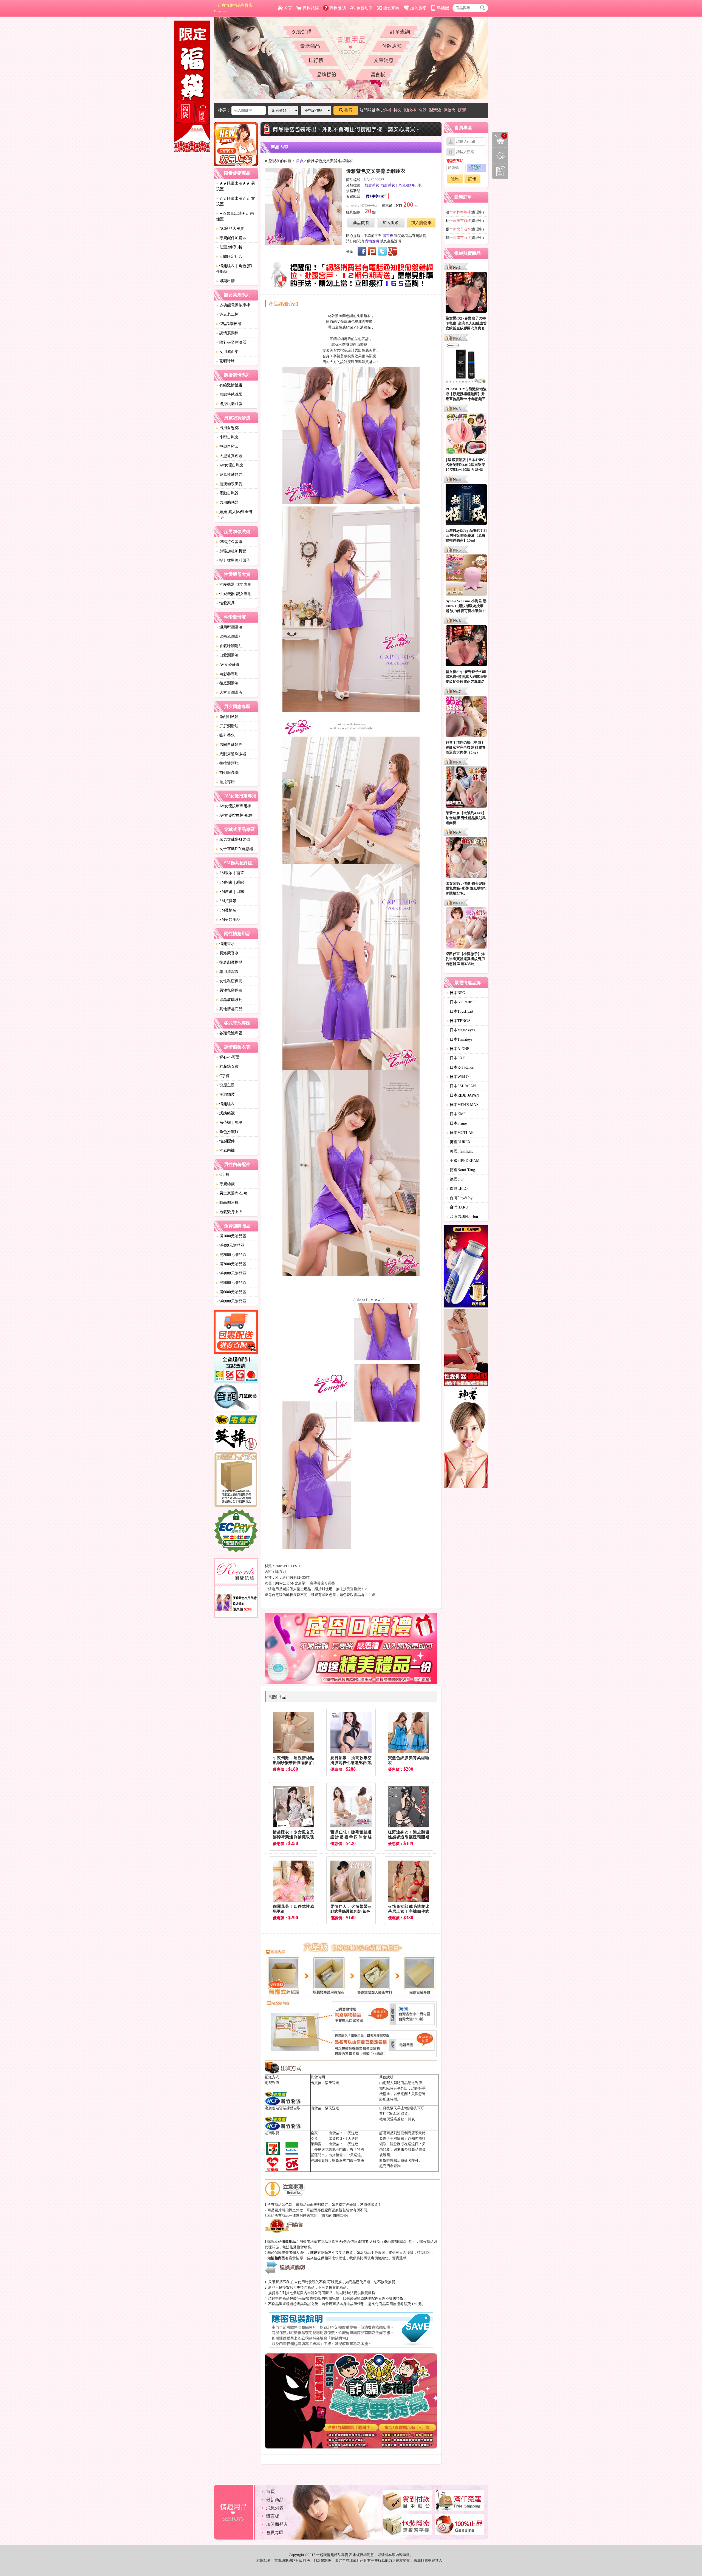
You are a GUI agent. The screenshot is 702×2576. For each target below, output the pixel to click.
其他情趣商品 (229, 1009)
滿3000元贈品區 (231, 1264)
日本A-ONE (458, 1049)
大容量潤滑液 (229, 693)
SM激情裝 (226, 910)
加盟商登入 (277, 2524)
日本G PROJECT (462, 1002)
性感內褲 (225, 1150)
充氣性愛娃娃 (229, 475)
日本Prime (457, 1123)
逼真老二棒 (227, 314)
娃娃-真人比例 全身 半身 (234, 515)
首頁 (288, 8)
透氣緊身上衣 (229, 1212)
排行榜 (316, 60)
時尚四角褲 (227, 1203)
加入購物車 (421, 223)
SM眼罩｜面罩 (230, 873)
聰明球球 (225, 361)
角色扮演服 (227, 1132)
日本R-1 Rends (460, 1067)
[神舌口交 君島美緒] (466, 1438)
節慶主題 (225, 1085)
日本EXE (456, 1058)
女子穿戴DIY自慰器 (235, 849)
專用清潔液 (227, 972)
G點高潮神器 (229, 324)
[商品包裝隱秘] (236, 1480)
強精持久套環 (229, 542)
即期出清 (225, 281)
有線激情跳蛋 (229, 385)
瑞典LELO (457, 1189)
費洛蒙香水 (227, 953)
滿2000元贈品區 (231, 1255)
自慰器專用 (227, 674)
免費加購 (302, 32)
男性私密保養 (229, 990)
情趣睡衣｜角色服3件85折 (234, 269)
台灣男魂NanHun (462, 1217)
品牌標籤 (327, 75)
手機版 (443, 8)
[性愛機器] (466, 1348)
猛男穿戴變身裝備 (233, 840)
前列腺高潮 (227, 773)
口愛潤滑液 (227, 655)
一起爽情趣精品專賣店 (233, 8)
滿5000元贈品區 (231, 1283)
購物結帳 (311, 8)
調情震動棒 (227, 333)
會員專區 (275, 2533)
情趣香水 (225, 944)
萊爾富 (316, 2144)
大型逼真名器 (229, 456)
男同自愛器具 (229, 745)
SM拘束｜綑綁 (230, 882)
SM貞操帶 (226, 901)
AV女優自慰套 (230, 465)
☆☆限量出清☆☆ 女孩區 (236, 201)
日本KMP (456, 1114)
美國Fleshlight (460, 1151)
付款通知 (392, 46)
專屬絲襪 (225, 1184)
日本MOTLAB (460, 1133)
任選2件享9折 (229, 247)
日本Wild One (459, 1077)
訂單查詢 (400, 32)
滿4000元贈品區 (231, 1273)
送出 (455, 179)
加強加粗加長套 (231, 551)
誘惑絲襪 (225, 1113)
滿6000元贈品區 (231, 1292)
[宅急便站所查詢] (236, 1420)
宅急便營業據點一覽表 (397, 2119)
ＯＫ (314, 2138)
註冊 (472, 179)
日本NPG (456, 993)
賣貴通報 (399, 2258)
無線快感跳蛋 (229, 394)
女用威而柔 (227, 352)
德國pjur (455, 1179)
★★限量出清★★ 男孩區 (236, 186)
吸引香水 (225, 735)
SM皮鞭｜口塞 (230, 892)
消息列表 (275, 2508)
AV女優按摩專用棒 (234, 806)
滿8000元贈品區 (231, 1301)
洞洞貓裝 (225, 1095)
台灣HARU (457, 1207)
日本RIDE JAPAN (463, 1095)
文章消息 (384, 60)
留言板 (378, 75)
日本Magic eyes (461, 1030)
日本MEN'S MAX (463, 1105)
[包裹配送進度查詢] (236, 1333)
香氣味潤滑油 (229, 646)
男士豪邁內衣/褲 (232, 1193)
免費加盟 (364, 8)
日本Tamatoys (459, 1039)
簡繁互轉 (391, 8)
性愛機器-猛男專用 (234, 584)
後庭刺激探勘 (229, 962)
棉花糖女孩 (227, 1067)
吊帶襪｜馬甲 (229, 1123)
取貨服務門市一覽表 (348, 2160)
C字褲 (223, 1076)
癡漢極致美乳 (229, 484)
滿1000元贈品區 (231, 1236)
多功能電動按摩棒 (233, 305)
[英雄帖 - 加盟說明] (236, 1440)
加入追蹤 (391, 223)
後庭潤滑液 (227, 683)
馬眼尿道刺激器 (231, 754)
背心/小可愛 (228, 1057)
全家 (314, 2133)
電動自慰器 (227, 493)
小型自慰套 (227, 437)
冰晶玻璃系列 (229, 1000)
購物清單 (499, 135)
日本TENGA (458, 1021)
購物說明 (338, 8)
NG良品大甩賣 (230, 229)
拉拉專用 (225, 782)
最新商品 (310, 46)
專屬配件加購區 (231, 238)
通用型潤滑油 (229, 627)
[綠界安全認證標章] (236, 1531)
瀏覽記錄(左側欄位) (500, 171)
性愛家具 (225, 603)
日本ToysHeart (460, 1011)
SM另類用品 (228, 920)
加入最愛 (418, 8)
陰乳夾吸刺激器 (231, 342)
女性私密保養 (229, 981)
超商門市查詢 (390, 2166)
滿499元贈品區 (230, 1245)
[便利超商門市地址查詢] (236, 1370)
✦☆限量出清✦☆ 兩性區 (235, 216)
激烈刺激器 (227, 717)
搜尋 (349, 110)
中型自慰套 (227, 447)
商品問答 (361, 223)
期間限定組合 (229, 257)
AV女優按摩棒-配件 (234, 815)
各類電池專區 (229, 1033)
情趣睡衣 (225, 1104)
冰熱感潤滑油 (229, 637)
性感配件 (225, 1141)
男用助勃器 (227, 503)
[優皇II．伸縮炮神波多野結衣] (466, 1267)
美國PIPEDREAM (463, 1161)
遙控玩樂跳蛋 (229, 404)
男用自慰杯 (227, 428)
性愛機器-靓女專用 (234, 594)
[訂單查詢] (236, 1399)
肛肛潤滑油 (227, 726)
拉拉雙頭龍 (227, 763)
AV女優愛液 (228, 665)
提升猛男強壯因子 (233, 560)
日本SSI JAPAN (461, 1086)
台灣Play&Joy (459, 1198)
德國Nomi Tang (461, 1170)
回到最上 (500, 155)
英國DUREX (458, 1142)
